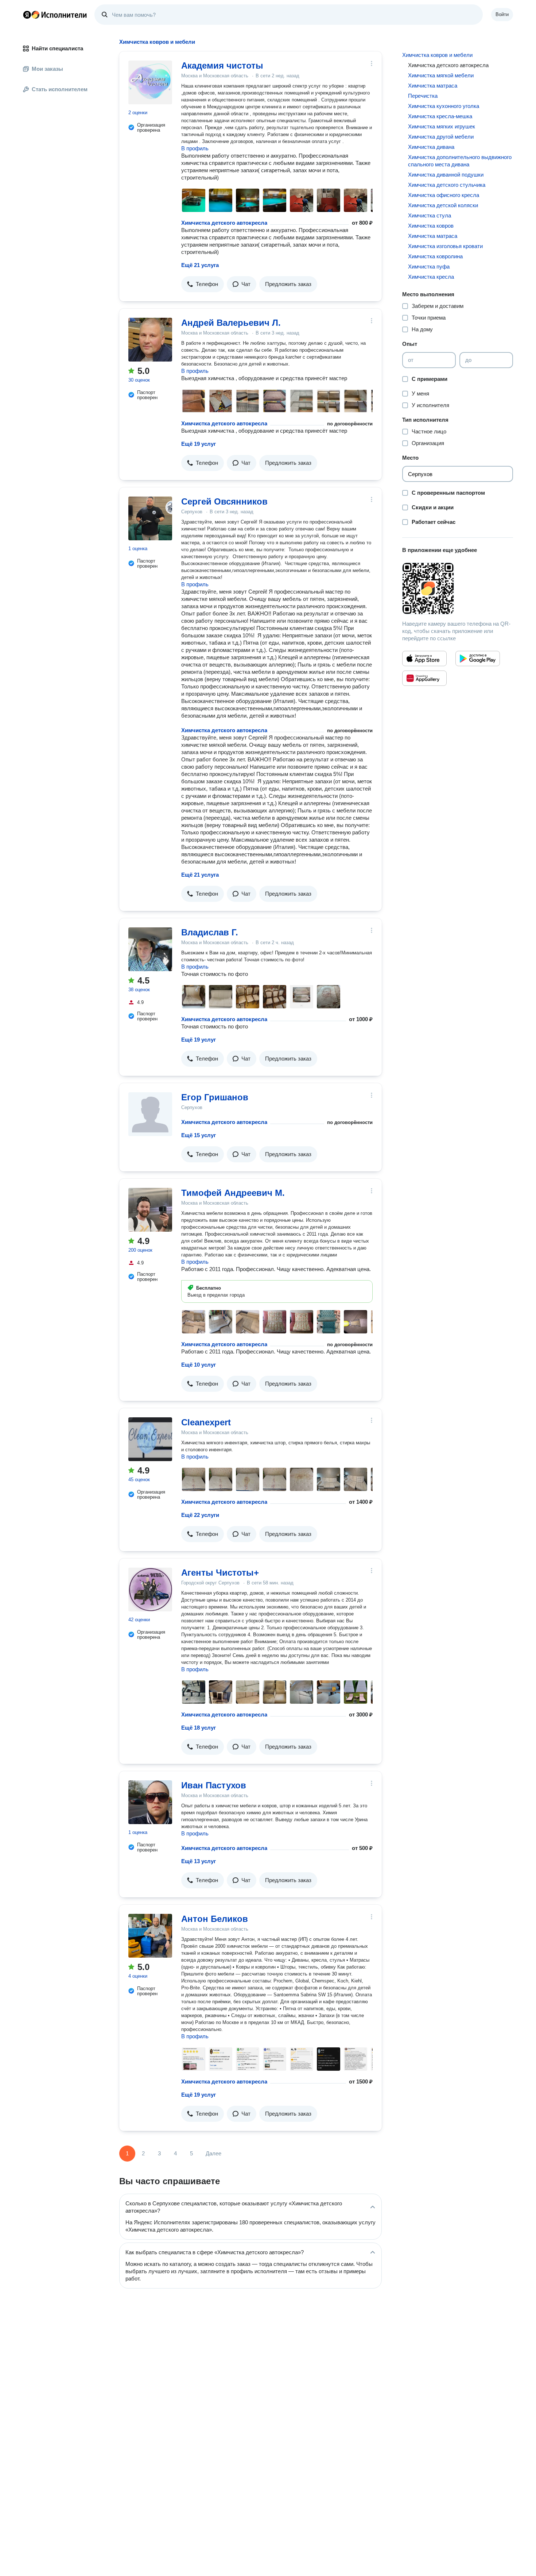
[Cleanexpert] (150, 1439)
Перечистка (423, 96)
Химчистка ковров (431, 226)
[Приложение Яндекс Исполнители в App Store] (424, 659)
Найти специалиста (57, 48)
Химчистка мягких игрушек (442, 126)
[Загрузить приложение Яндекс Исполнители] (458, 588)
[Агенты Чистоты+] (150, 1590)
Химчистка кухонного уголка (444, 106)
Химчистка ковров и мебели (437, 55)
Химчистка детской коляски (443, 205)
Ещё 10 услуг (199, 1365)
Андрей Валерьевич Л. (231, 323)
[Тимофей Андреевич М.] (150, 1210)
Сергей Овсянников (224, 501)
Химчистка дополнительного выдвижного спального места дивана (460, 161)
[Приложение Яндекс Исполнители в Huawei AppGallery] (424, 678)
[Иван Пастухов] (150, 1802)
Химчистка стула (430, 215)
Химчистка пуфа (429, 267)
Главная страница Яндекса (27, 15)
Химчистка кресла (431, 277)
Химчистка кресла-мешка (440, 116)
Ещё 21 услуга (200, 265)
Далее (213, 2153)
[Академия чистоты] (150, 82)
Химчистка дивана (431, 147)
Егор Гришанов (215, 1097)
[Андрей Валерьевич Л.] (150, 340)
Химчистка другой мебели (441, 137)
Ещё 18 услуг (199, 1728)
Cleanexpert (206, 1422)
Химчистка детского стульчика (447, 185)
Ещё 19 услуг (199, 444)
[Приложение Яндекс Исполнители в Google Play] (478, 659)
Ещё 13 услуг (199, 1861)
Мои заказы (47, 69)
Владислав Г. (210, 932)
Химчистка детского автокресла (224, 223)
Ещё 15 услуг (199, 1135)
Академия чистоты (222, 65)
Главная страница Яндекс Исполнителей (55, 15)
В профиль (195, 148)
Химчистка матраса (433, 86)
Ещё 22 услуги (200, 1515)
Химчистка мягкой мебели (441, 75)
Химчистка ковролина (435, 256)
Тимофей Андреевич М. (233, 1193)
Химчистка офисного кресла (444, 195)
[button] (203, 284)
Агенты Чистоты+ (220, 1573)
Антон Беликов (215, 1919)
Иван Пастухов (214, 1785)
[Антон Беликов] (150, 1936)
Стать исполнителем (60, 89)
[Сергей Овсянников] (150, 518)
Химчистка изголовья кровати (445, 246)
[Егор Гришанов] (150, 1114)
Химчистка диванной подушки (446, 175)
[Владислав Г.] (150, 949)
